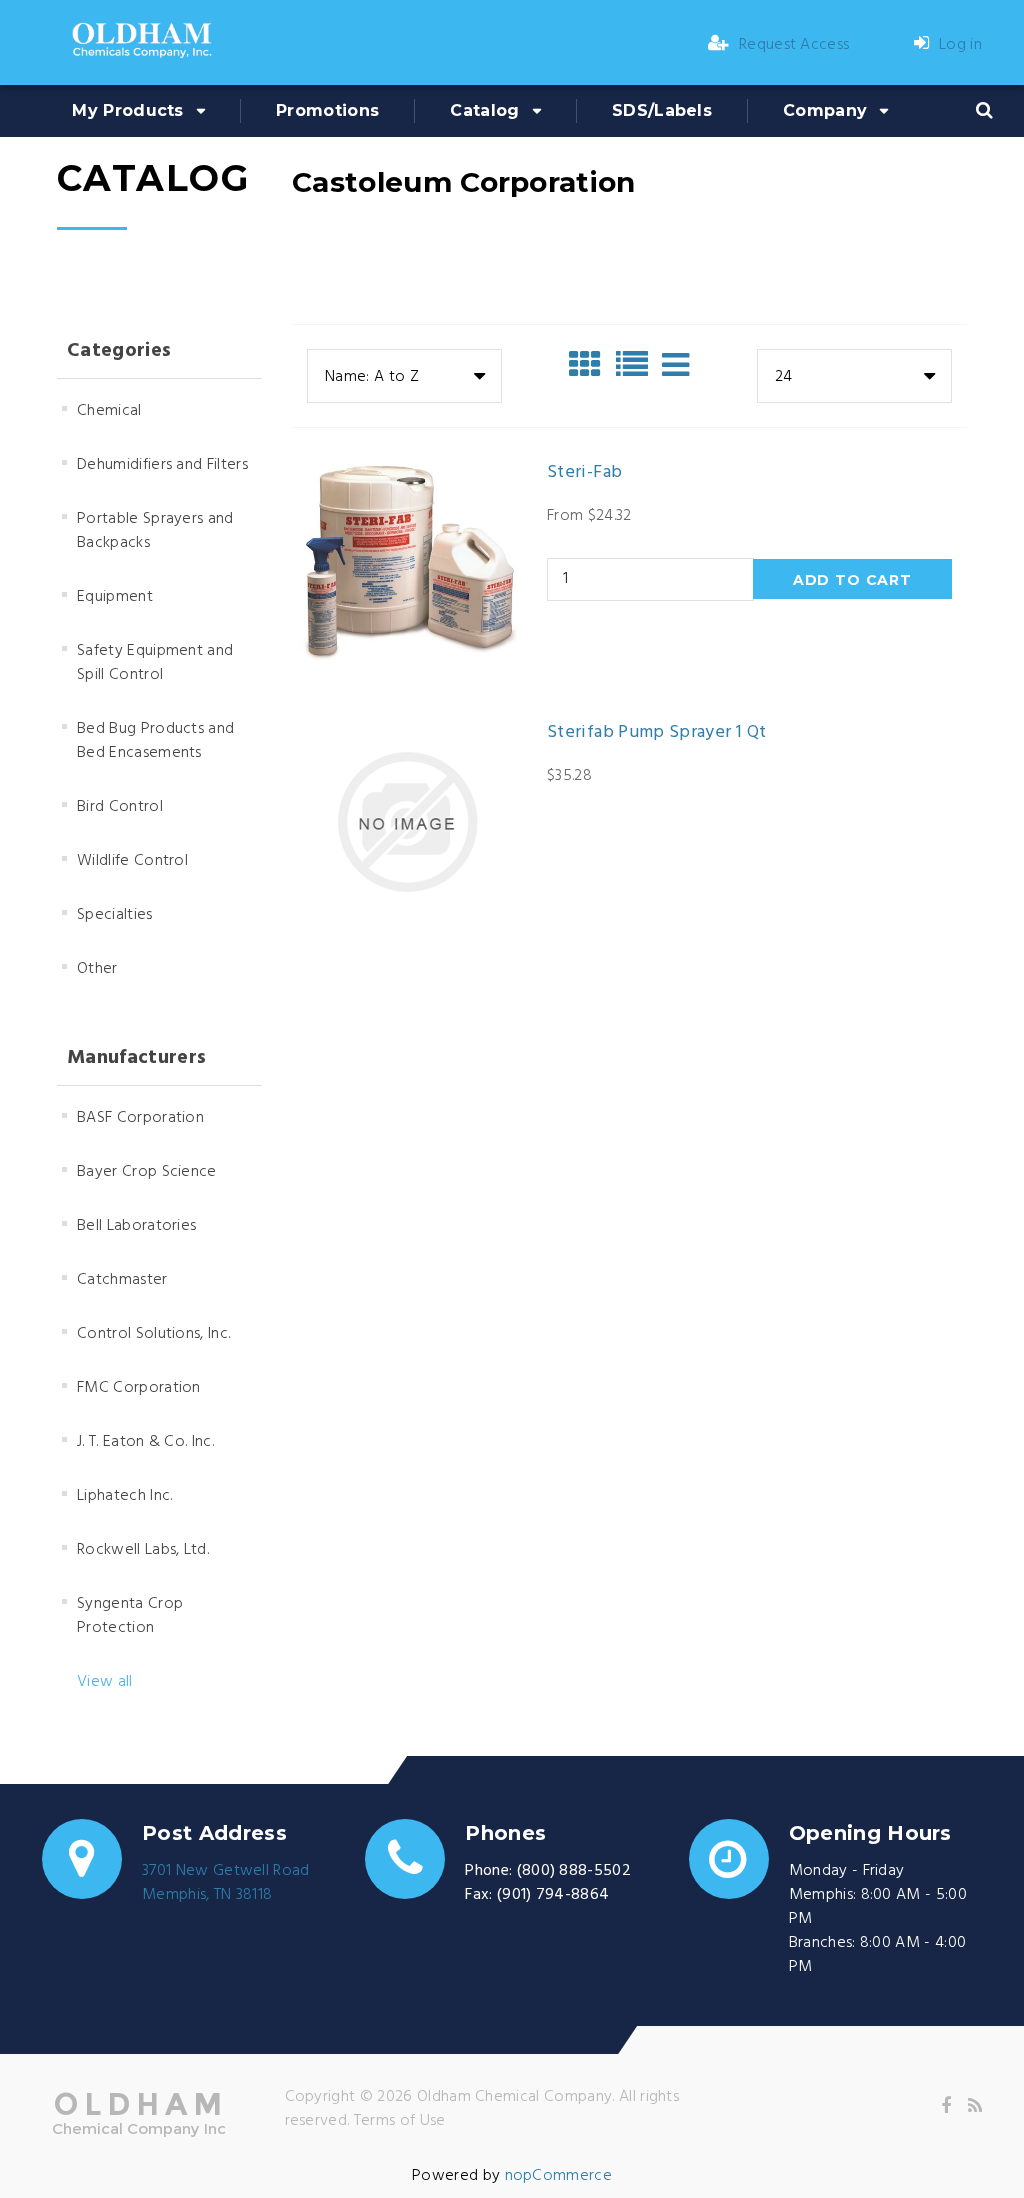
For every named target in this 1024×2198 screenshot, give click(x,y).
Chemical (109, 411)
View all (105, 1682)
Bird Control (120, 807)
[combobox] (404, 376)
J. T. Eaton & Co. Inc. (145, 1442)
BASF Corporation (140, 1118)
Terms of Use (400, 2121)
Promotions (327, 110)
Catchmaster (122, 1280)
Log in (960, 45)
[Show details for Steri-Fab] (407, 562)
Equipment (115, 597)
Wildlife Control (132, 861)
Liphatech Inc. (124, 1496)
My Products (128, 110)
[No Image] (675, 365)
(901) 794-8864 (553, 1895)
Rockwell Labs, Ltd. (143, 1550)
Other (97, 969)
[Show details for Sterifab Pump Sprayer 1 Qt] (407, 822)
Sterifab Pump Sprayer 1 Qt (656, 733)
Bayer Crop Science (147, 1172)
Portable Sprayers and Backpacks (155, 531)
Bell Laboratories (136, 1226)
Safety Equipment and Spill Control (155, 663)
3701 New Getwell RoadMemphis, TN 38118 (226, 1883)
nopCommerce (559, 2176)
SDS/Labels (662, 110)
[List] (637, 365)
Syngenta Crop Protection (130, 1616)
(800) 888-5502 (574, 1871)
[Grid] (590, 365)
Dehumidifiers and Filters (162, 465)
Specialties (115, 915)
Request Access (794, 45)
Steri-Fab (584, 473)
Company (825, 110)
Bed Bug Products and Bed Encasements (155, 741)
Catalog (484, 110)
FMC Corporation (139, 1388)
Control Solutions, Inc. (153, 1334)
